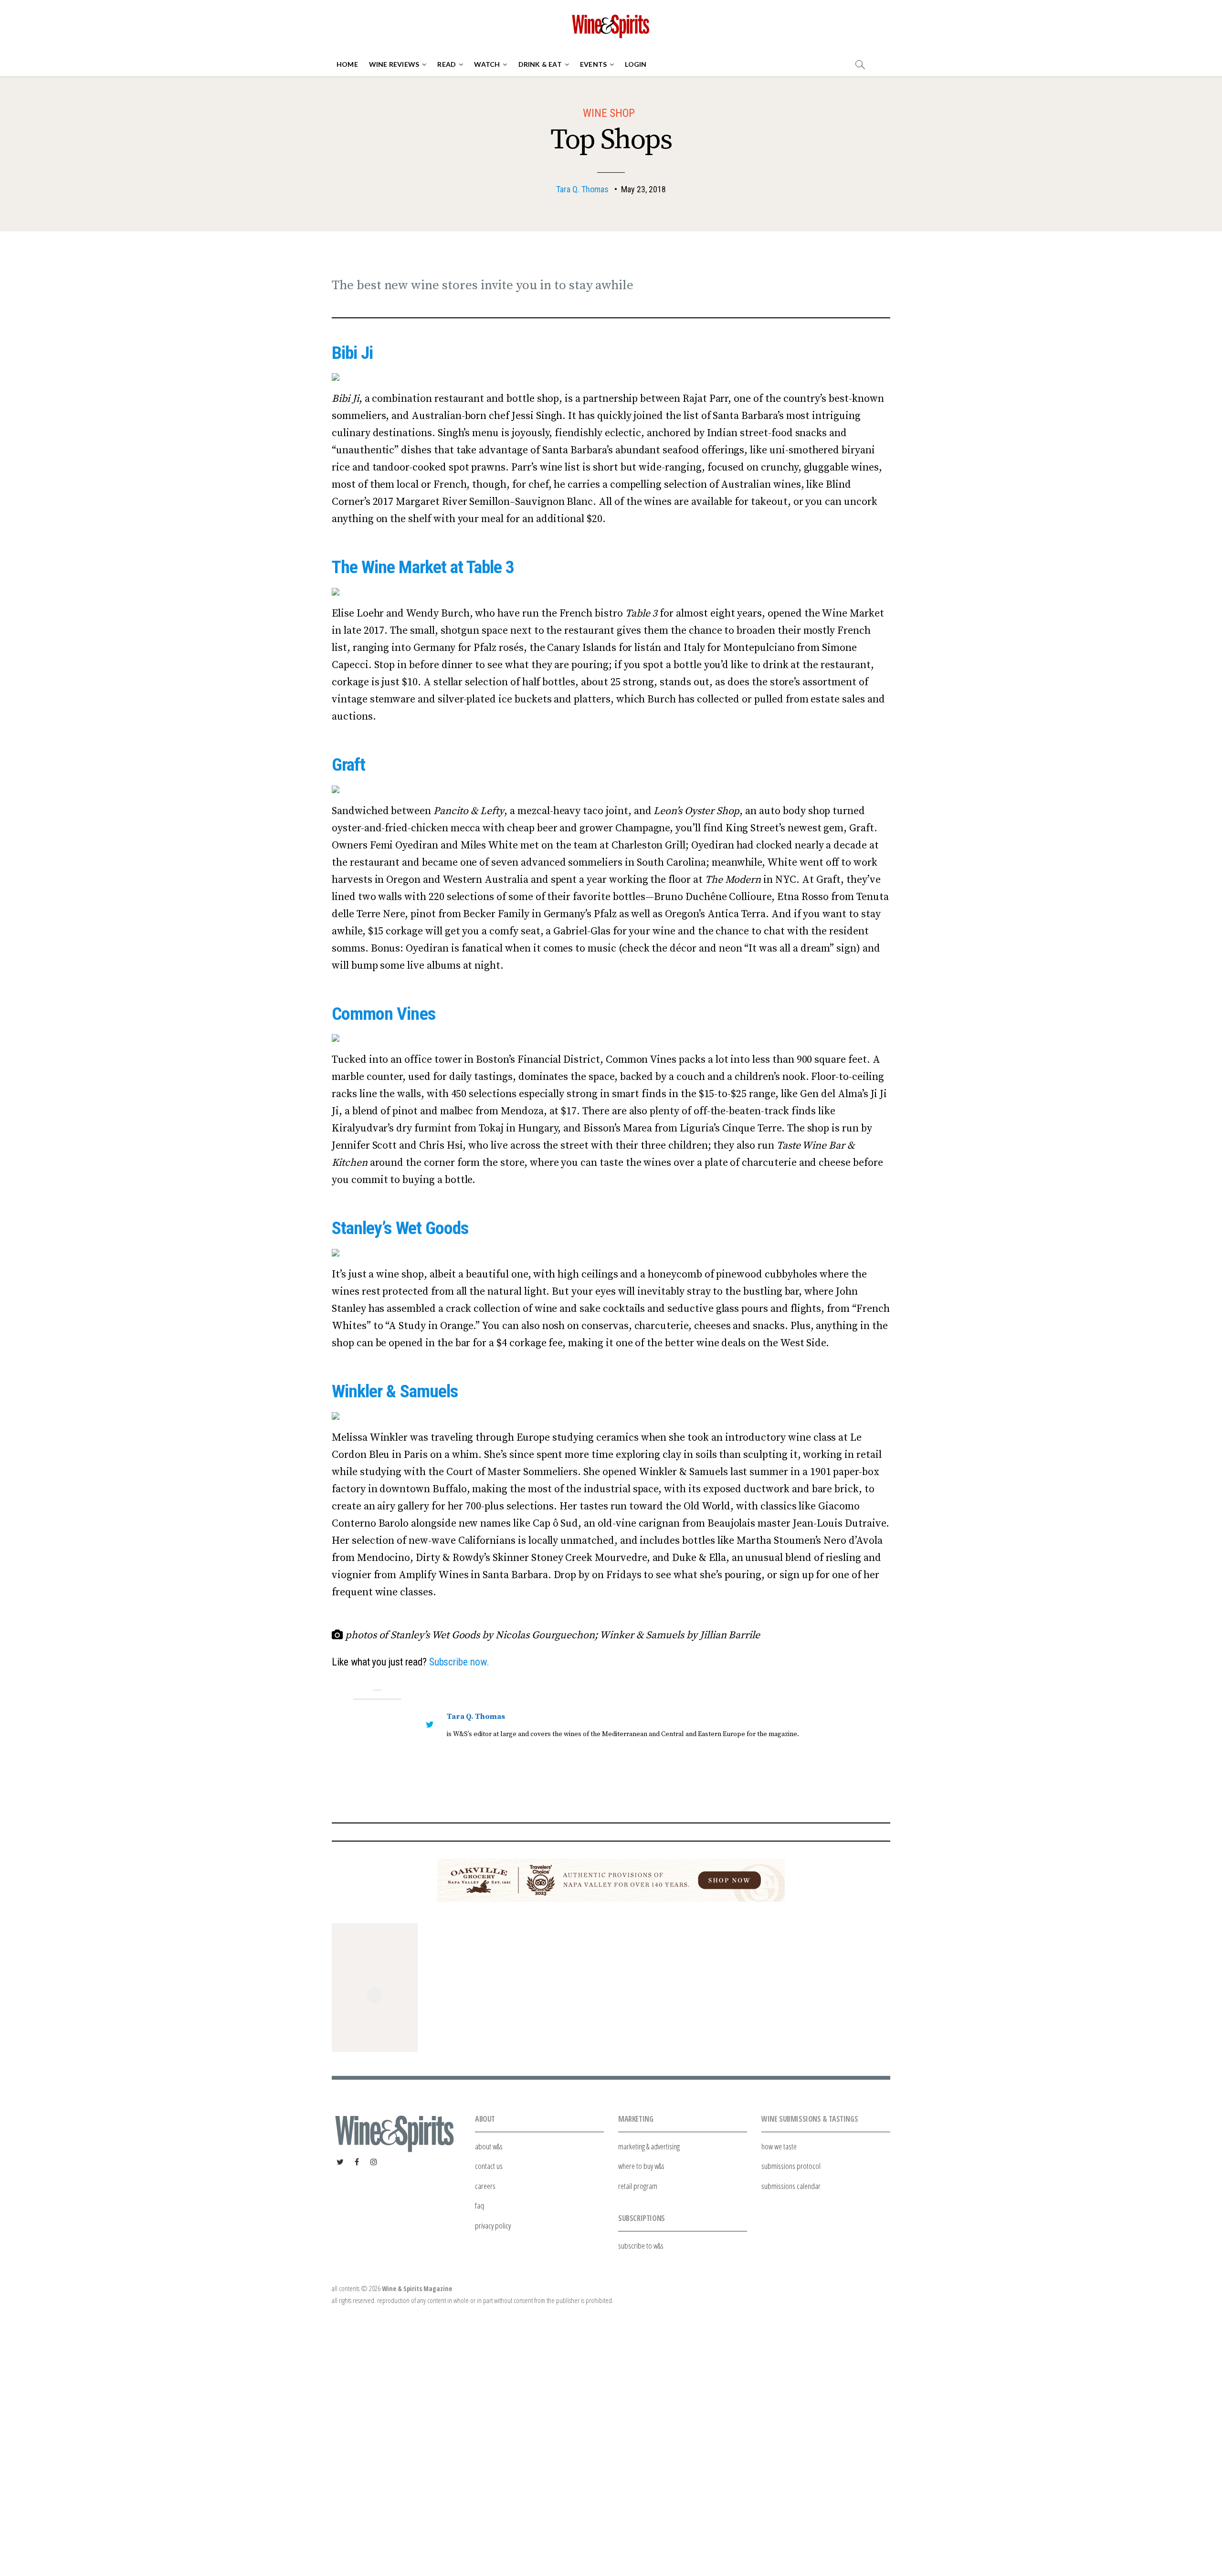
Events (593, 64)
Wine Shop (609, 113)
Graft (348, 764)
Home (347, 64)
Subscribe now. (459, 1662)
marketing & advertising (649, 2146)
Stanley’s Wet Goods (400, 1228)
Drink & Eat (540, 64)
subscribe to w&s (641, 2246)
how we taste (779, 2146)
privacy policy (493, 2225)
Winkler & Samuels (395, 1391)
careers (485, 2186)
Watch (487, 64)
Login (636, 64)
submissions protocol (791, 2166)
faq (479, 2205)
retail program (638, 2186)
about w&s (489, 2146)
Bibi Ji (352, 353)
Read (447, 64)
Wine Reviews (394, 64)
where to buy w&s (641, 2166)
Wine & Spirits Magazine (417, 2288)
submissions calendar (791, 2186)
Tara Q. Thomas (582, 189)
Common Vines (384, 1014)
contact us (489, 2166)
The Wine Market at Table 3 (423, 567)
